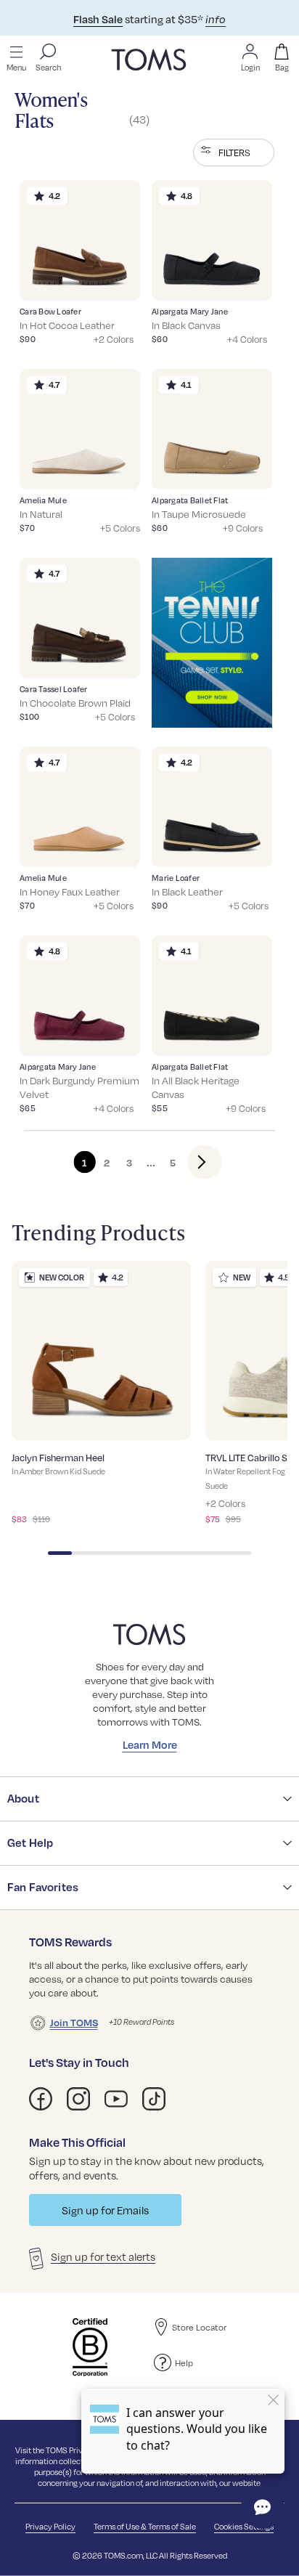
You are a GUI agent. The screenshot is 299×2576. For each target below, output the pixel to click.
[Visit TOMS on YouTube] (116, 2099)
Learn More (150, 1744)
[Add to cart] (111, 279)
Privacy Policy (50, 2526)
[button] (234, 153)
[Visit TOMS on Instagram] (78, 2099)
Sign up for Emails (105, 2210)
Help (184, 2362)
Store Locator (199, 2327)
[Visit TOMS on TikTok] (154, 2099)
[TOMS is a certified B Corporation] (90, 2347)
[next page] (193, 1162)
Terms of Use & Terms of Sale (145, 2526)
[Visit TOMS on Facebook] (41, 2099)
